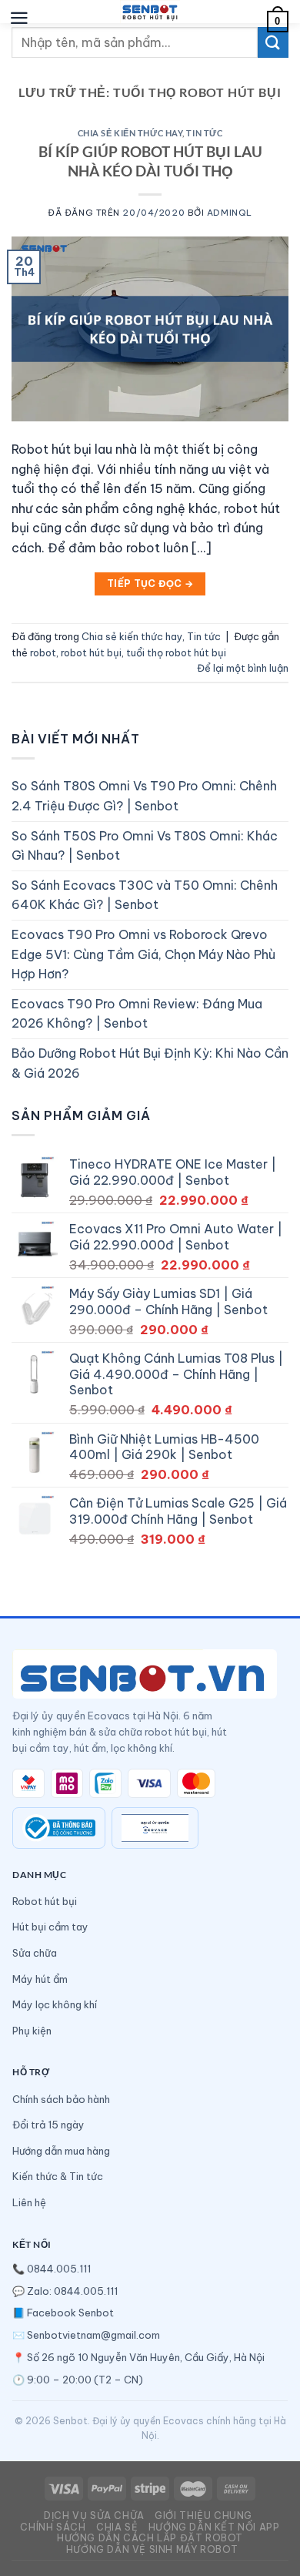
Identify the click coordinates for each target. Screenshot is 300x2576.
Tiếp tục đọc (150, 584)
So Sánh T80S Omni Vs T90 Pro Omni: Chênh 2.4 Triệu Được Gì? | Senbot (144, 796)
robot (43, 652)
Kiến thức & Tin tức (58, 2176)
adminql (230, 213)
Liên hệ (29, 2202)
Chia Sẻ (117, 2527)
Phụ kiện (32, 2031)
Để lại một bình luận (243, 668)
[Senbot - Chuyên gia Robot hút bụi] (150, 12)
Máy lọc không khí (55, 2004)
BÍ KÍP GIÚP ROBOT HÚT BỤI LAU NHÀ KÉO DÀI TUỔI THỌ (150, 161)
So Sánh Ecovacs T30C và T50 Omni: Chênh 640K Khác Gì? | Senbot (145, 895)
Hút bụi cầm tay (50, 1927)
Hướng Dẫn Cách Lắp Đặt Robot (150, 2538)
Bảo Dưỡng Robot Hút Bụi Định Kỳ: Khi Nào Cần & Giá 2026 (150, 1063)
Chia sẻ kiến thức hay (130, 133)
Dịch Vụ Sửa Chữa (94, 2516)
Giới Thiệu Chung (203, 2516)
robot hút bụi (91, 652)
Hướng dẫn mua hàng (61, 2151)
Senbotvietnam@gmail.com (93, 2335)
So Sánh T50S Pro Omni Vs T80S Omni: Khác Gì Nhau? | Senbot (145, 846)
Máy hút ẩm (40, 1979)
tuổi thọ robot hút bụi (176, 652)
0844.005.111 (59, 2269)
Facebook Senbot (70, 2313)
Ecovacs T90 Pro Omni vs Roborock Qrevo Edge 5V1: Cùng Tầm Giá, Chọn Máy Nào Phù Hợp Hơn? (143, 954)
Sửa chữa (35, 1953)
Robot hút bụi (45, 1901)
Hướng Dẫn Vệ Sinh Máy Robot (152, 2549)
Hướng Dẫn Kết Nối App (214, 2527)
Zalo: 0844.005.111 (72, 2291)
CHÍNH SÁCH (53, 2527)
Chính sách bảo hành (61, 2099)
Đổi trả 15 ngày (48, 2125)
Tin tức (204, 133)
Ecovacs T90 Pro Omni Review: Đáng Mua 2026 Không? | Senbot (137, 1014)
